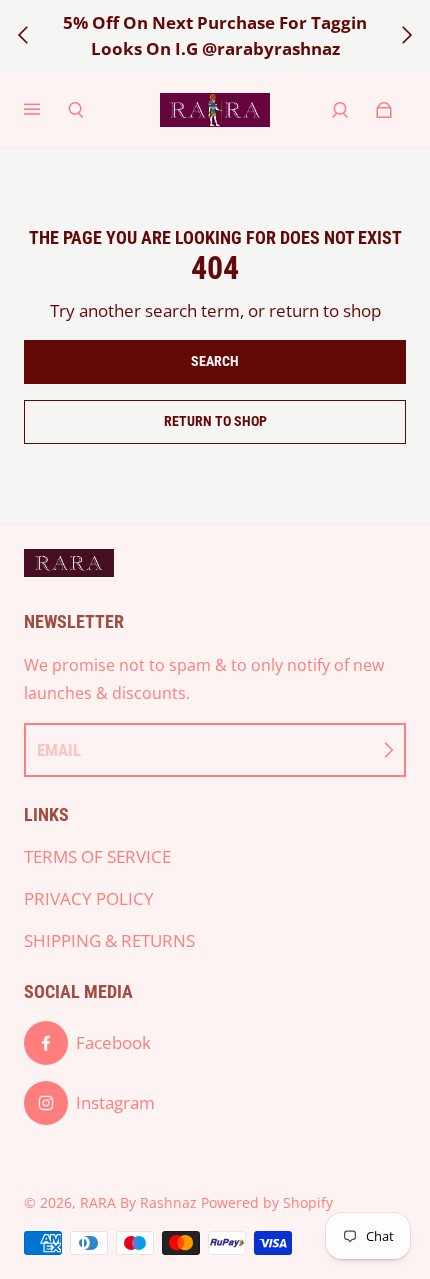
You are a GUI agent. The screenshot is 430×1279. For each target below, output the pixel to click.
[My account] (340, 110)
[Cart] (384, 110)
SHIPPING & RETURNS (109, 940)
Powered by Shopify (267, 1202)
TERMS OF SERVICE (97, 856)
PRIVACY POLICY (89, 898)
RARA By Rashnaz (138, 1202)
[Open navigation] (46, 110)
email (59, 750)
